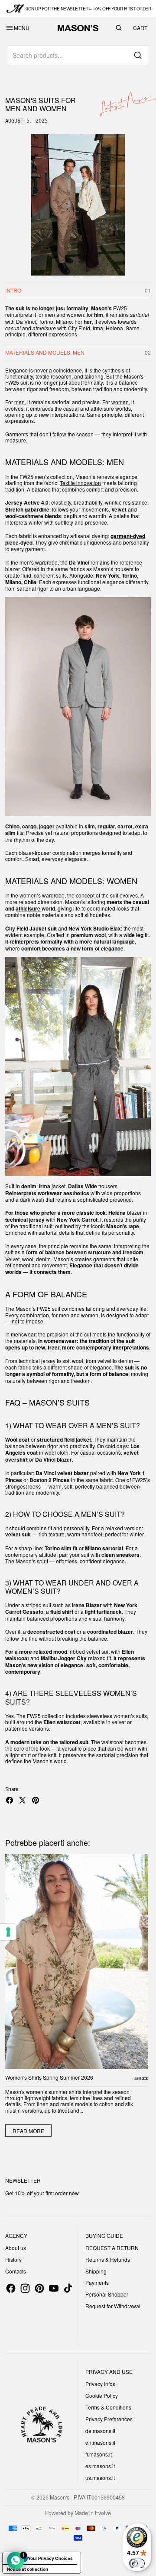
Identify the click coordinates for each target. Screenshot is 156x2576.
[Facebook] (11, 2288)
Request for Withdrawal (113, 2306)
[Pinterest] (39, 2288)
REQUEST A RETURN (112, 2248)
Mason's (60, 2497)
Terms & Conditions (108, 2407)
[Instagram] (25, 2288)
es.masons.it (100, 2466)
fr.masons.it (99, 2454)
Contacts (16, 2271)
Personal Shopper (107, 2294)
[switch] (137, 2563)
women (120, 402)
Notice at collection (28, 2569)
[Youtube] (54, 2288)
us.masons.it (100, 2478)
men (19, 402)
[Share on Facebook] (10, 1800)
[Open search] (119, 28)
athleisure (29, 909)
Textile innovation (80, 483)
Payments (97, 2282)
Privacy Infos (100, 2384)
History (13, 2259)
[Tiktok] (68, 2288)
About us (16, 2248)
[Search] (138, 55)
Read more (28, 2131)
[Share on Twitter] (23, 1800)
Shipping (96, 2271)
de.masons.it (100, 2431)
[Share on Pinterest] (36, 1800)
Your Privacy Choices (50, 2558)
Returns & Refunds (108, 2259)
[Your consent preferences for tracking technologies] (8, 1932)
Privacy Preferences (109, 2419)
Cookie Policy (102, 2395)
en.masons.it (100, 2442)
